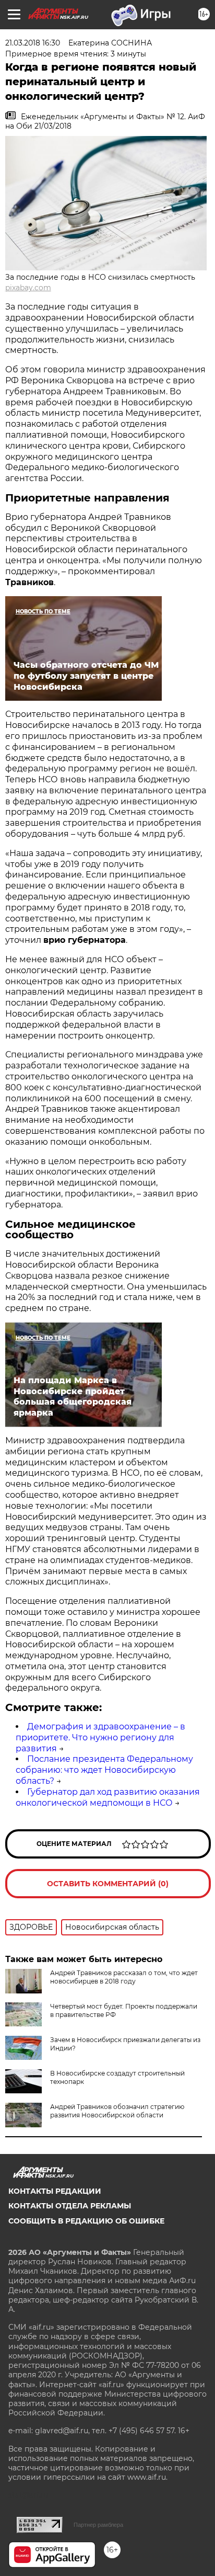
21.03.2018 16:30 (33, 43)
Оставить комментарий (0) (108, 1884)
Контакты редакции (55, 2191)
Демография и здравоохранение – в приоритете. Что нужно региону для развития (100, 1737)
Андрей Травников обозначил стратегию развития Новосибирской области (117, 2111)
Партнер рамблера (98, 2525)
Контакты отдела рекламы (70, 2206)
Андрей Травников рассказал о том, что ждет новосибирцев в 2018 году (124, 1977)
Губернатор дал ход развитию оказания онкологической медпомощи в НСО (108, 1797)
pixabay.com (28, 288)
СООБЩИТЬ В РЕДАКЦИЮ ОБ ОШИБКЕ (86, 2221)
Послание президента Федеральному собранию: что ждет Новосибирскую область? (104, 1770)
